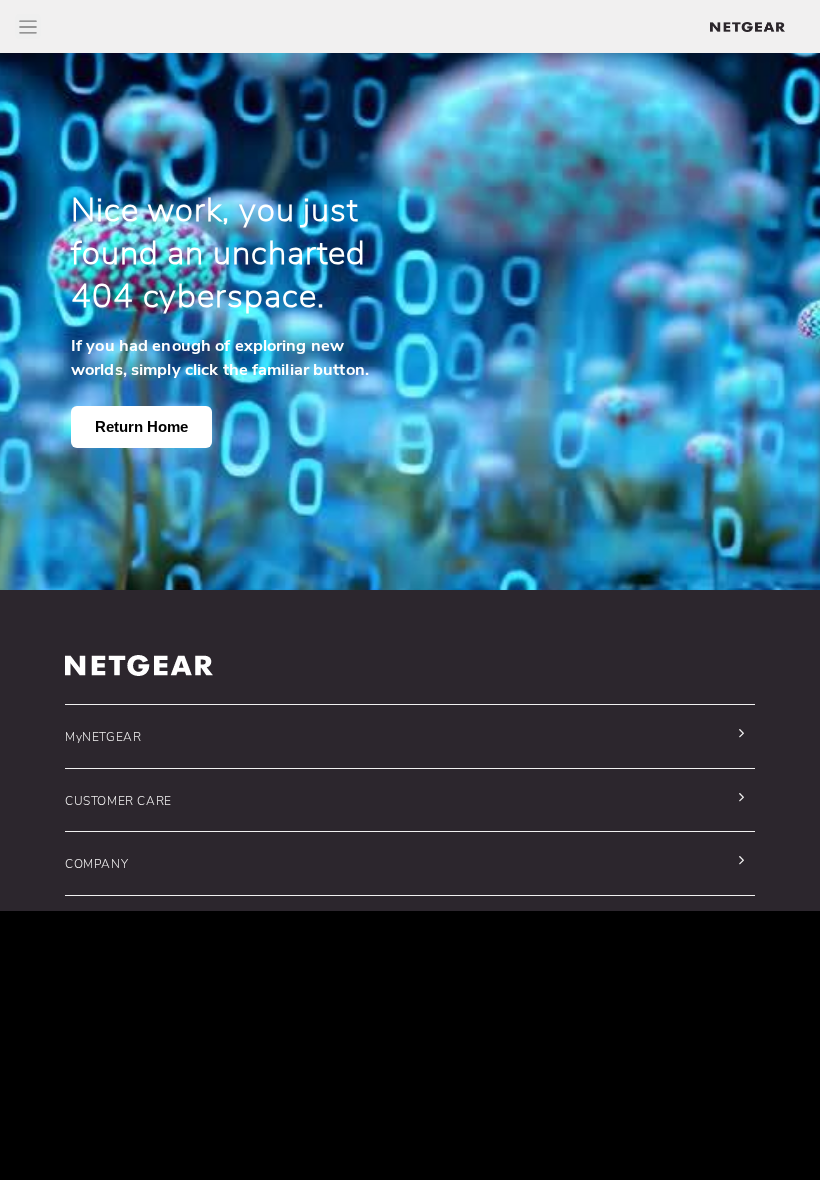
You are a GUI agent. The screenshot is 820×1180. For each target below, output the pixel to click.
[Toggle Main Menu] (28, 26)
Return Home (141, 426)
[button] (405, 736)
